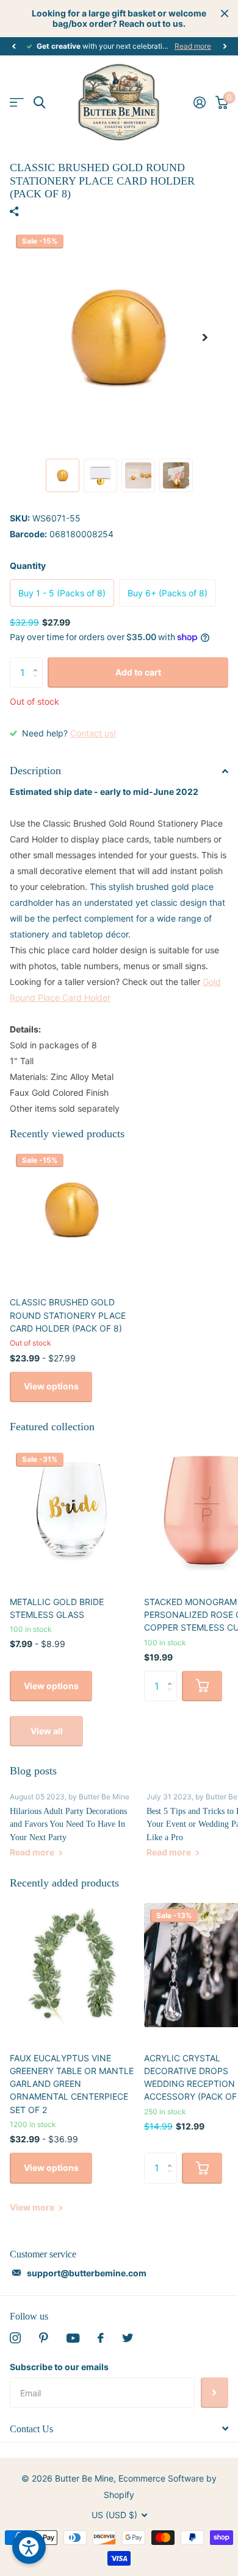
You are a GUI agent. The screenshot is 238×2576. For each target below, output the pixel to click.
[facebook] (101, 2338)
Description (35, 771)
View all (47, 1731)
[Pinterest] (44, 2338)
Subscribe (215, 2393)
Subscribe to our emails (59, 2367)
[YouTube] (73, 2338)
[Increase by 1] (38, 662)
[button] (13, 46)
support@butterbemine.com (87, 2273)
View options (51, 1386)
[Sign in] (200, 102)
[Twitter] (128, 2338)
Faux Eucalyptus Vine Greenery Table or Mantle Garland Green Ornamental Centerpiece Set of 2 (72, 2084)
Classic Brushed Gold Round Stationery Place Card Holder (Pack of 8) (68, 1315)
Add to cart (138, 672)
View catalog (17, 103)
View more (33, 2207)
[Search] (39, 103)
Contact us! (93, 733)
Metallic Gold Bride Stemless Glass (57, 1608)
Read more (193, 46)
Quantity (28, 566)
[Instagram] (15, 2338)
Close (225, 13)
